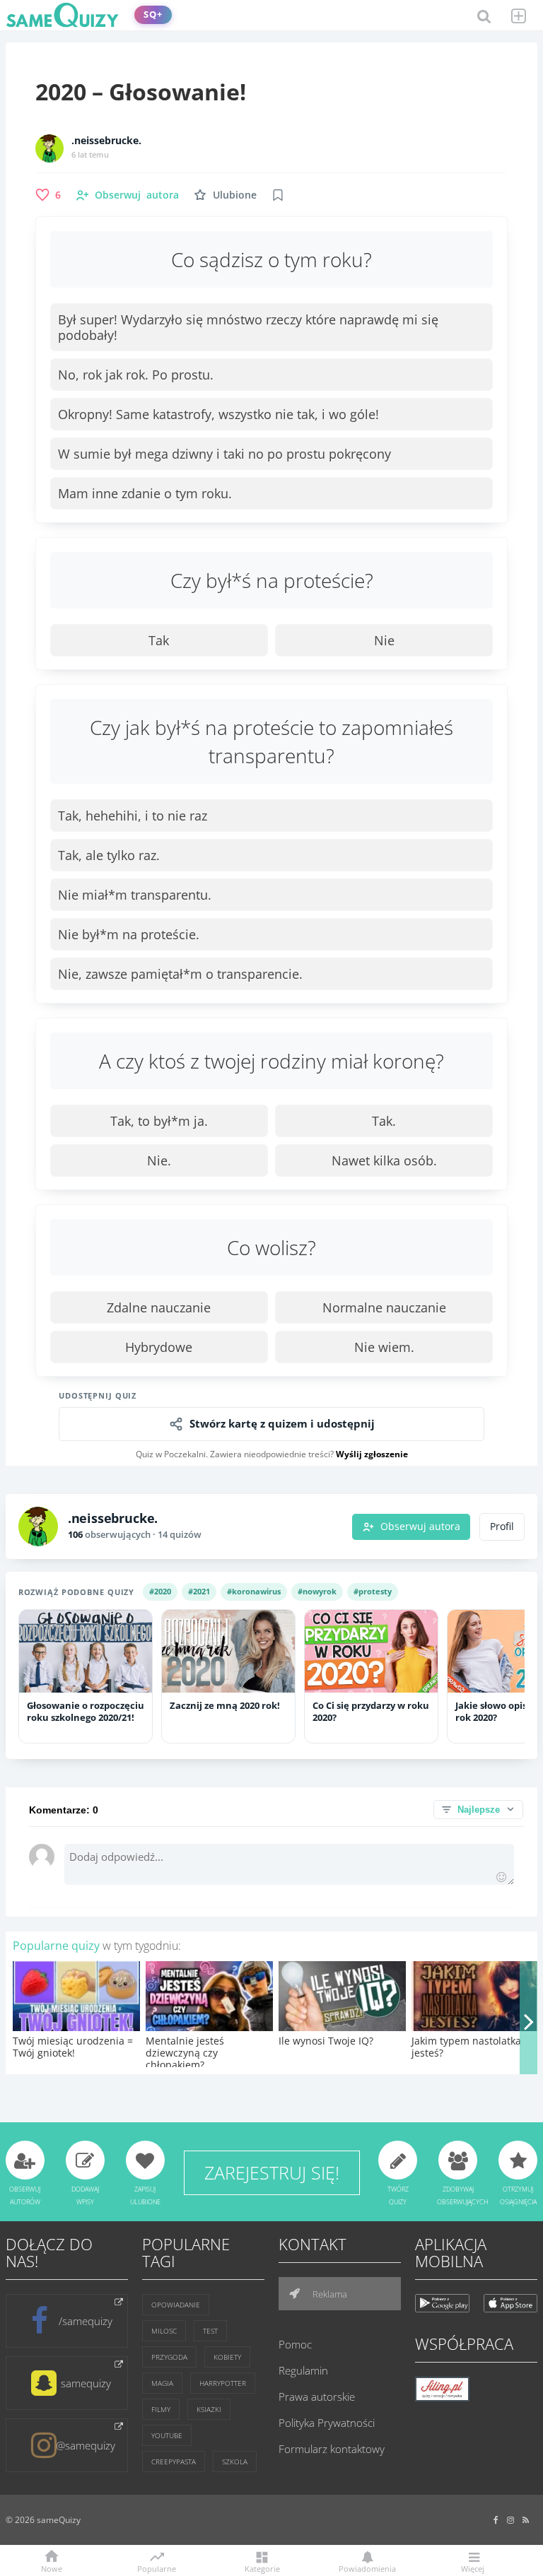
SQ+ (153, 14)
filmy (161, 2409)
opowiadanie (176, 2305)
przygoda (169, 2357)
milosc (164, 2331)
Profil (502, 1527)
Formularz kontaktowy (332, 2449)
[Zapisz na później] (278, 195)
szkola (235, 2462)
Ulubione (235, 195)
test (210, 2331)
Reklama (329, 2294)
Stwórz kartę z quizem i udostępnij (282, 1424)
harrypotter (223, 2383)
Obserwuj (137, 195)
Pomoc (295, 2344)
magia (162, 2383)
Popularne (157, 2568)
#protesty (373, 1591)
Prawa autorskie (317, 2396)
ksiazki (209, 2409)
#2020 (160, 1591)
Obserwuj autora (420, 1527)
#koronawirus (254, 1591)
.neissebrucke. (106, 141)
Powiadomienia (367, 2568)
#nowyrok (317, 1591)
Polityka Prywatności (327, 2423)
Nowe (52, 2568)
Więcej (473, 2568)
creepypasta (174, 2462)
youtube (167, 2435)
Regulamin (303, 2370)
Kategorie (262, 2568)
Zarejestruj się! (272, 2172)
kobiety (227, 2357)
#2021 (199, 1591)
